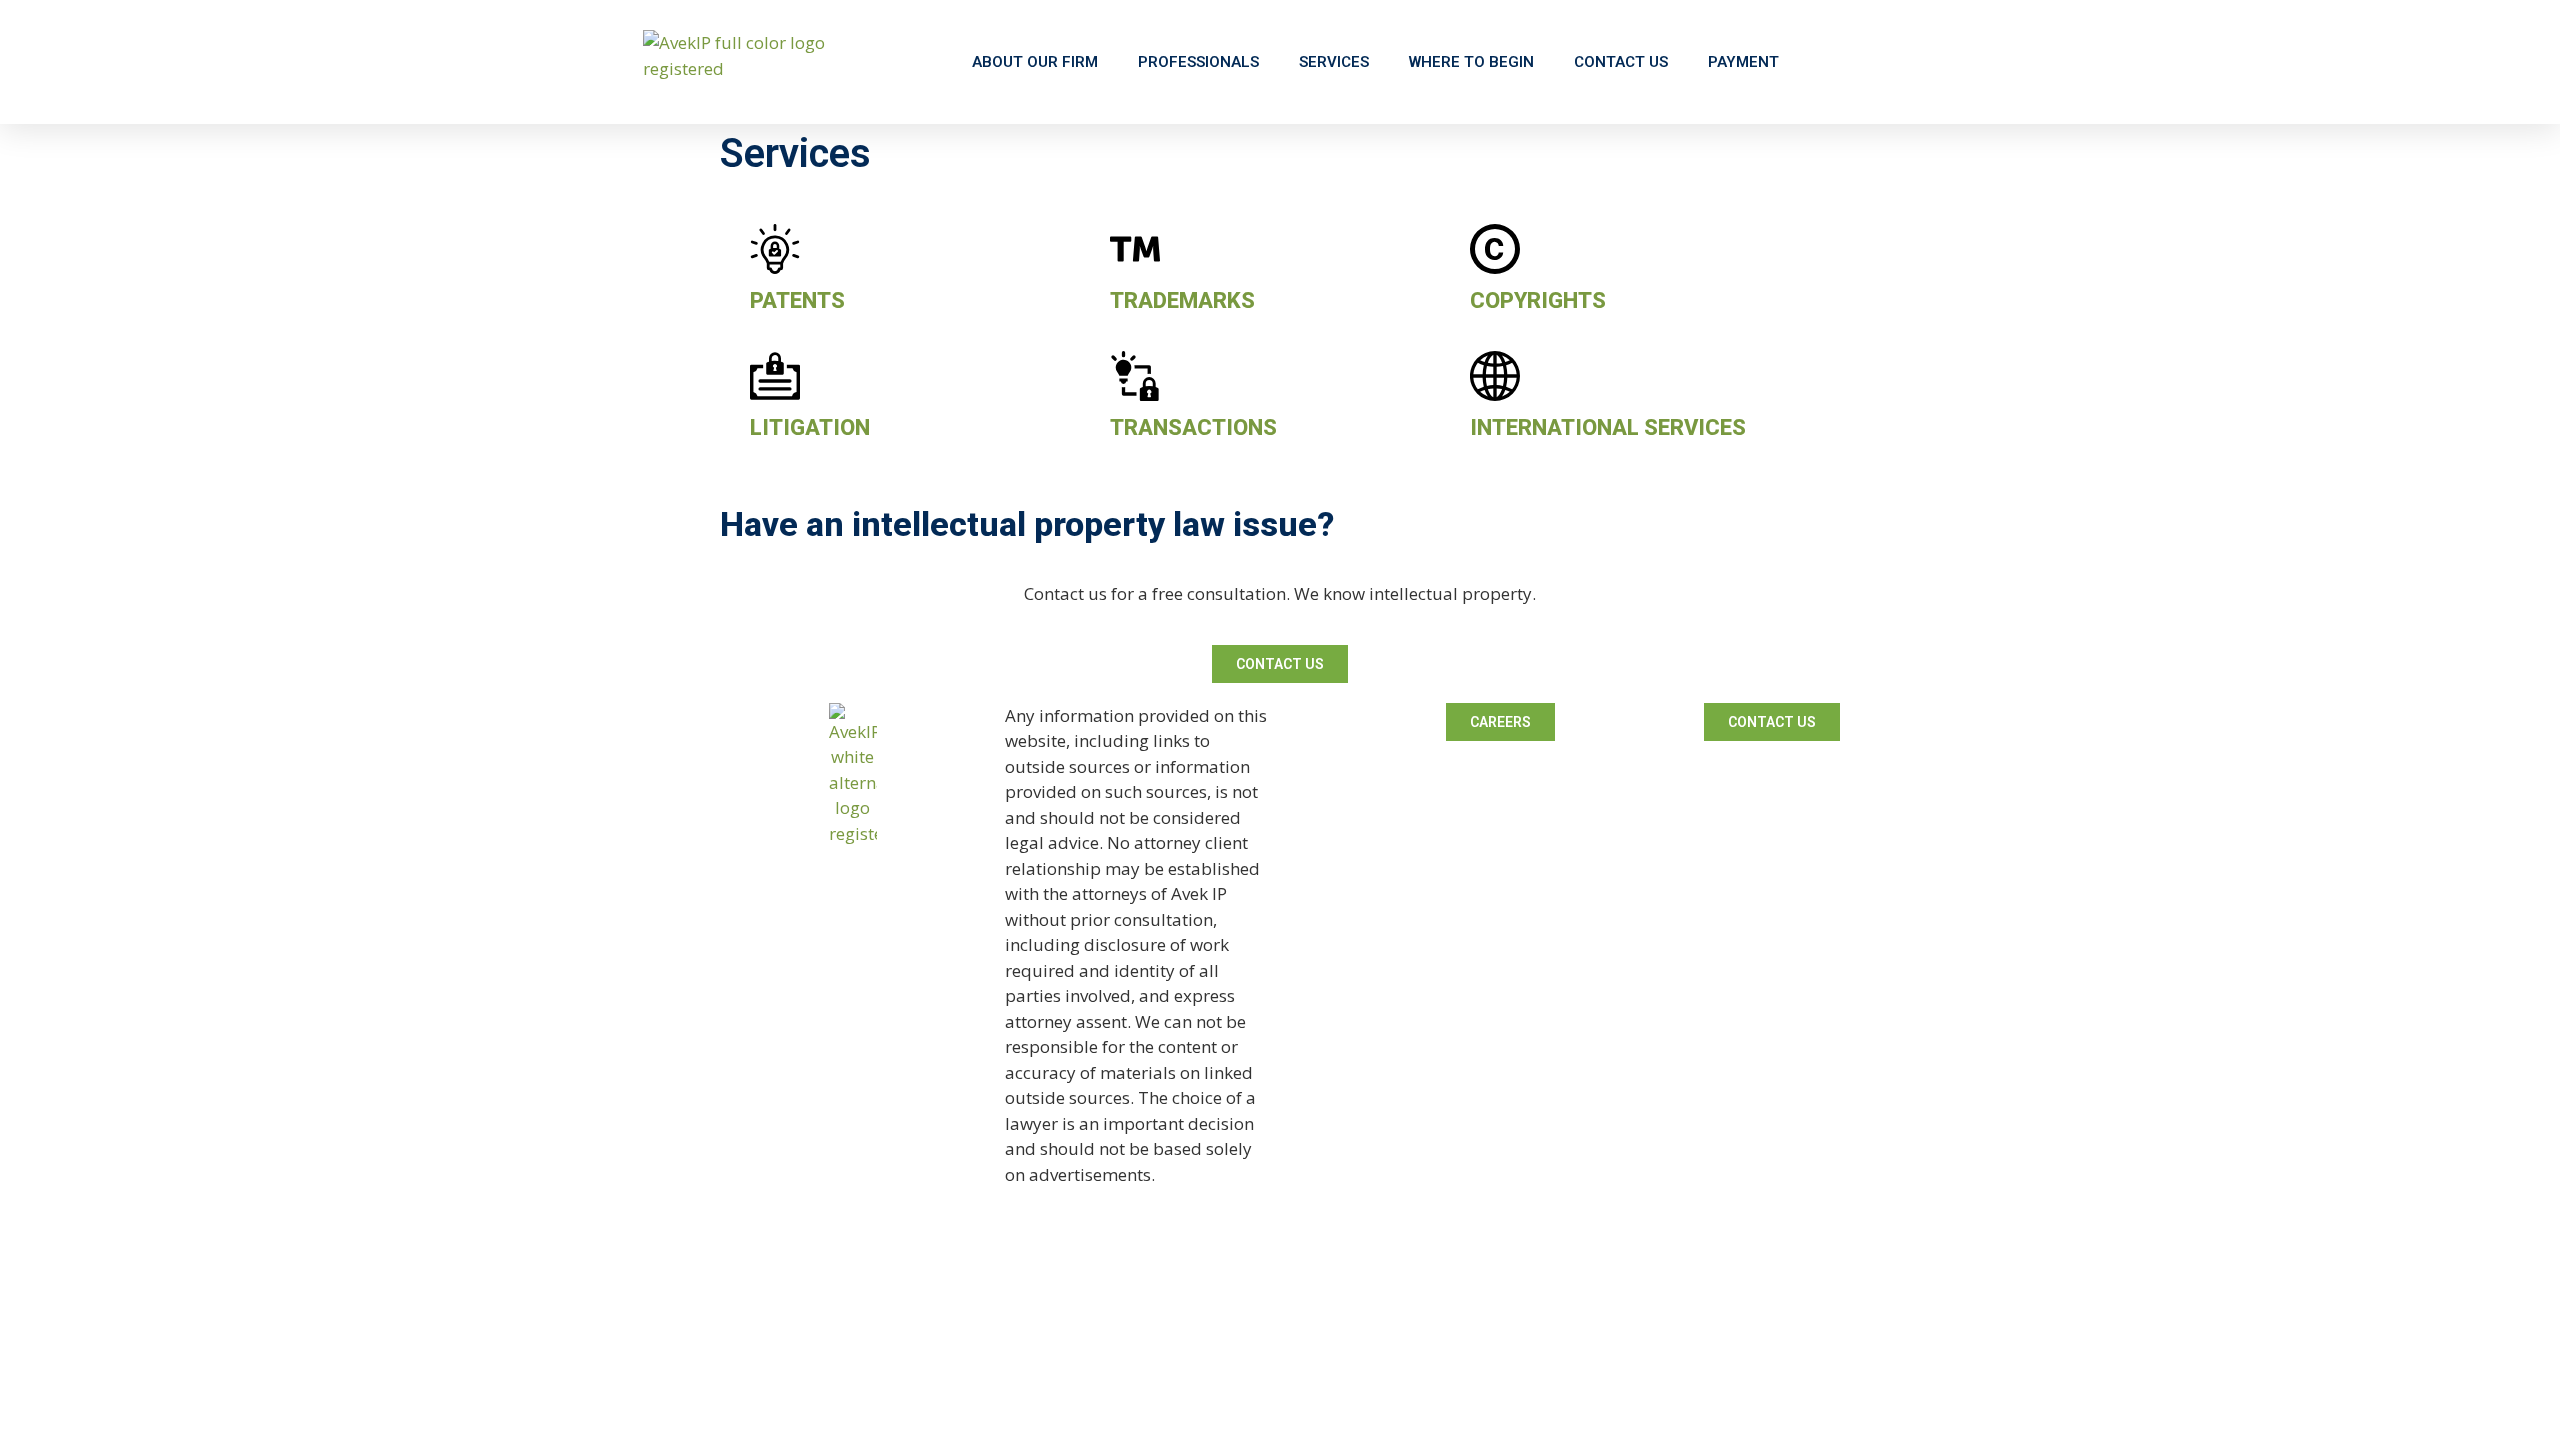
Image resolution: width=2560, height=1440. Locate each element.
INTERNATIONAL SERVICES (1608, 427)
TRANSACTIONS (1193, 427)
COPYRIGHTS (1538, 300)
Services (1334, 62)
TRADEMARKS (1182, 300)
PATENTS (797, 300)
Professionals (1198, 62)
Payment (1743, 62)
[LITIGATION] (775, 376)
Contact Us (1621, 62)
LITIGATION (810, 427)
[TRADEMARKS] (1135, 249)
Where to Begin (1471, 62)
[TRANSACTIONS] (1135, 376)
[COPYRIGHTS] (1495, 249)
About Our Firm (1035, 62)
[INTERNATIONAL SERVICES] (1495, 376)
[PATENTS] (775, 249)
